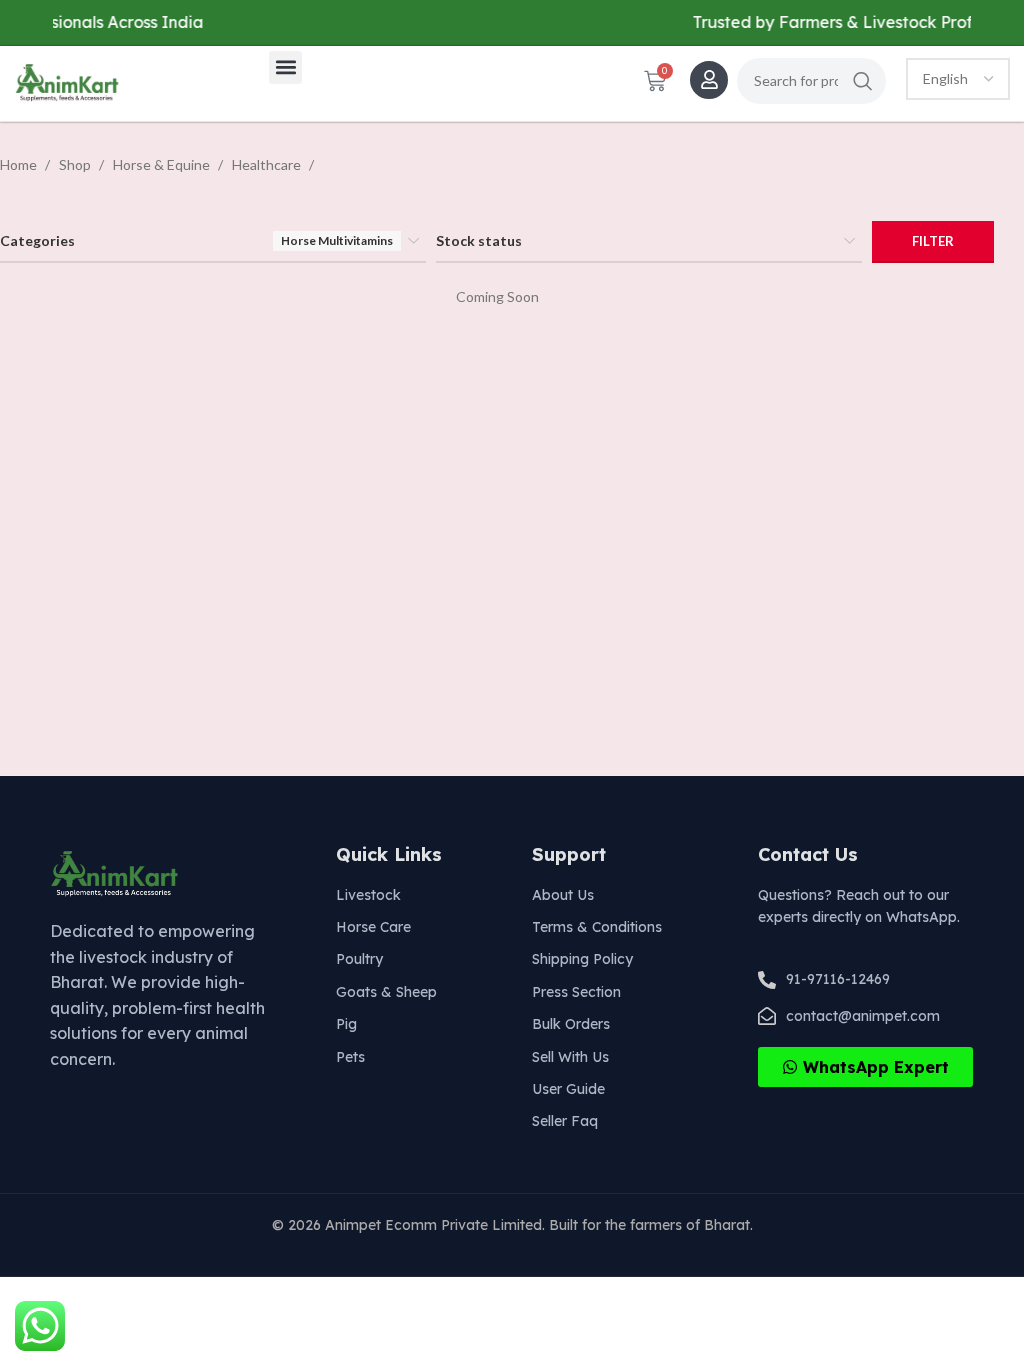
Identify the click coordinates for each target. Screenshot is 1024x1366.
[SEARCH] (863, 81)
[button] (285, 67)
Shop (76, 164)
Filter (933, 241)
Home (20, 164)
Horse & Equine (163, 164)
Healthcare (268, 164)
